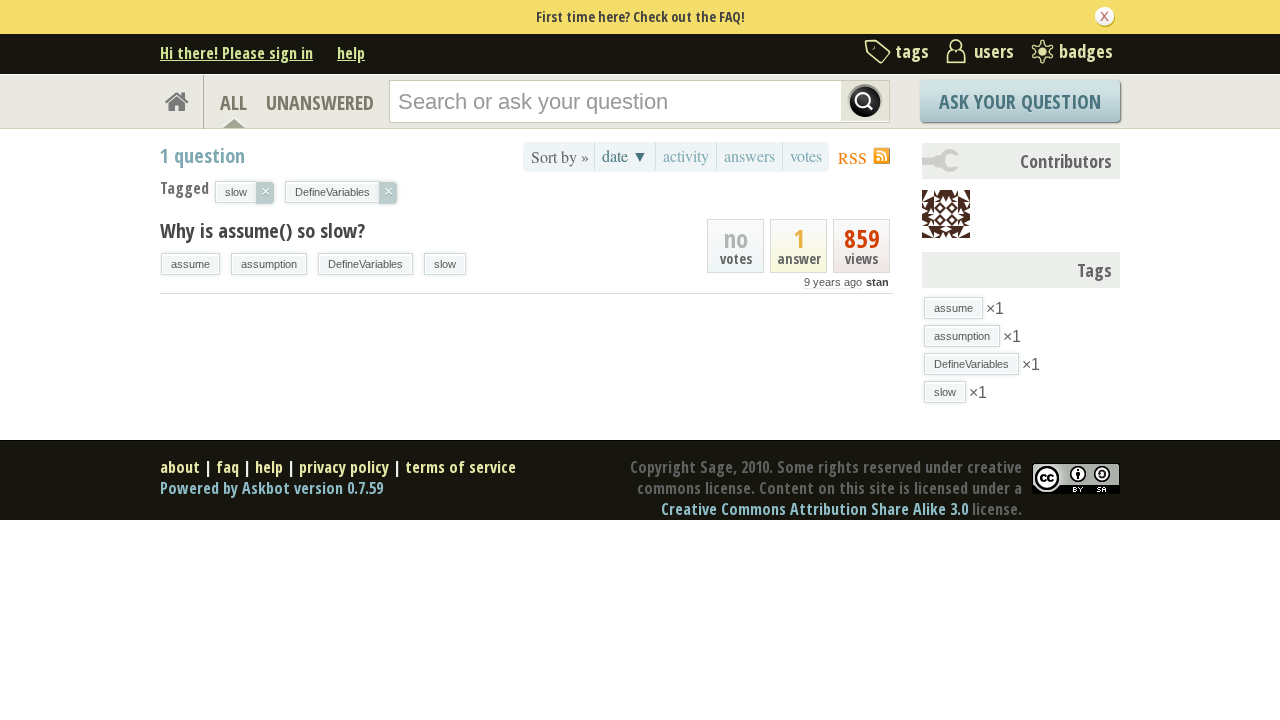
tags (912, 51)
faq (227, 467)
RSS (852, 157)
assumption (269, 264)
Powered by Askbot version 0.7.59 (271, 488)
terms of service (460, 467)
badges (1086, 51)
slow (445, 264)
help (351, 53)
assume (190, 264)
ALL (233, 102)
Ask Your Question (1020, 101)
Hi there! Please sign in (236, 53)
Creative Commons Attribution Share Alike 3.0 (814, 509)
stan (877, 282)
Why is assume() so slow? (262, 230)
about (180, 467)
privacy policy (344, 467)
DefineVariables (365, 264)
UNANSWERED (320, 102)
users (994, 51)
